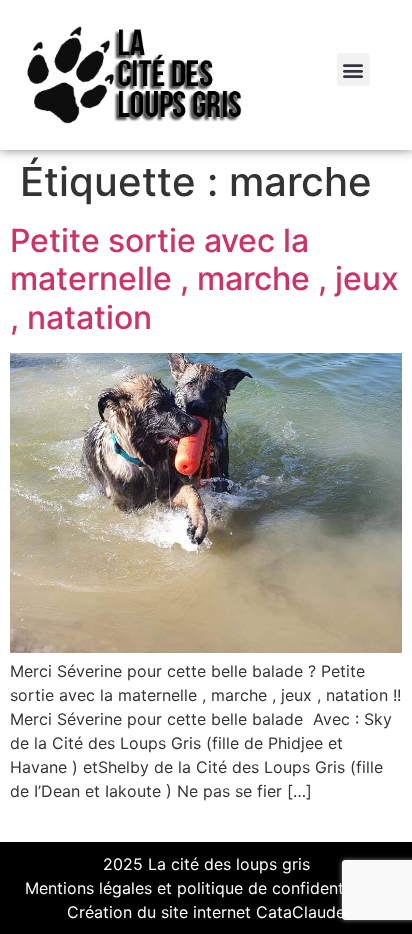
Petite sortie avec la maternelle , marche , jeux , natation (204, 279)
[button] (353, 69)
